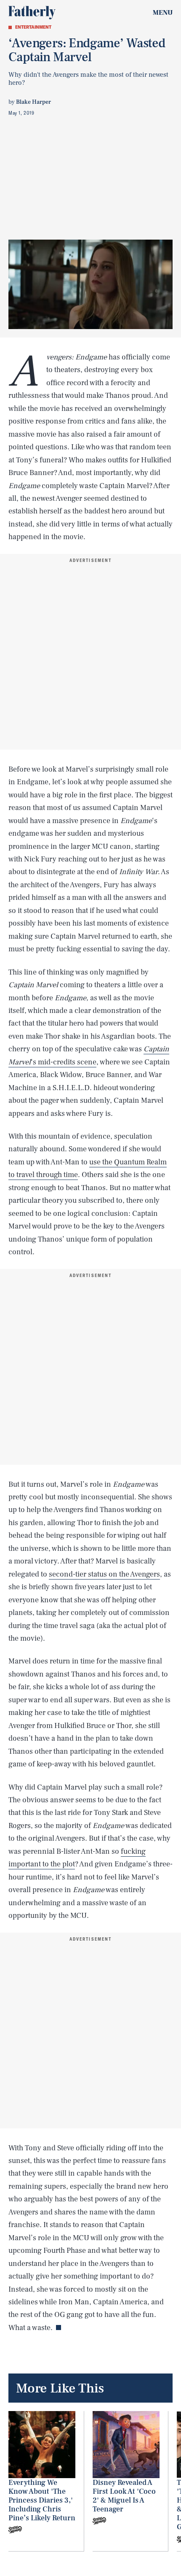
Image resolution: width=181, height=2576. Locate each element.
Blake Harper (33, 102)
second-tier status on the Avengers (104, 1574)
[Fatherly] (32, 13)
